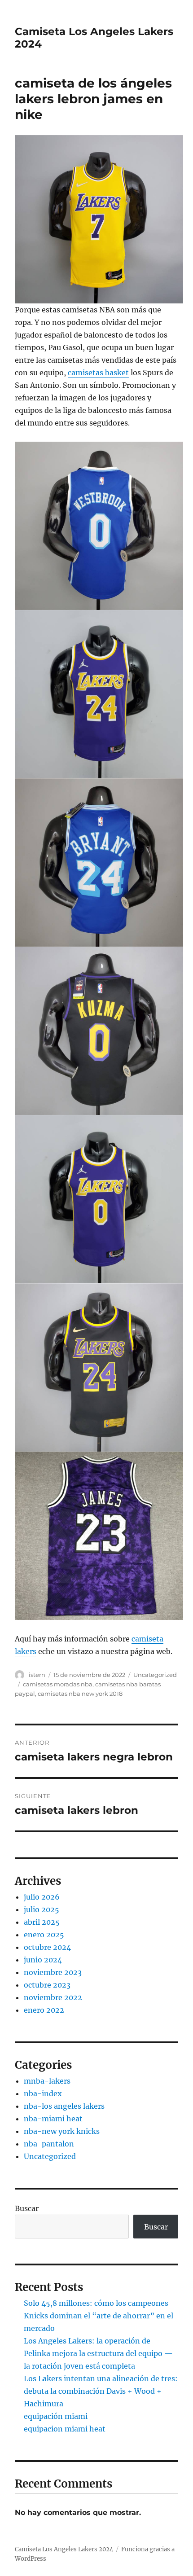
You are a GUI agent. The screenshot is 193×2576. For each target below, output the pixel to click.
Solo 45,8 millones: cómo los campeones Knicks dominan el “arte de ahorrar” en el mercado (99, 2316)
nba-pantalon (49, 2144)
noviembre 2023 (53, 1972)
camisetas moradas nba (58, 1684)
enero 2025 (44, 1935)
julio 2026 (42, 1897)
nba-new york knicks (62, 2131)
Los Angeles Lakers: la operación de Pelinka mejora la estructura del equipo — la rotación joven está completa (98, 2353)
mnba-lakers (47, 2081)
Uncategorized (155, 1675)
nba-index (43, 2093)
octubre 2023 (47, 1985)
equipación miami (56, 2416)
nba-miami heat (53, 2119)
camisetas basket (98, 373)
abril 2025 (42, 1922)
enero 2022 (44, 2010)
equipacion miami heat (65, 2429)
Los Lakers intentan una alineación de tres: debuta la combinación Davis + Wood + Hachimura (101, 2391)
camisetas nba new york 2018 (80, 1694)
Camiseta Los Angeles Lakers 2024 (64, 2549)
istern (37, 1675)
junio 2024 (43, 1960)
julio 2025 (42, 1909)
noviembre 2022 (53, 1997)
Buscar (27, 2208)
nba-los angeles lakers (64, 2106)
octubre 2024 (47, 1947)
